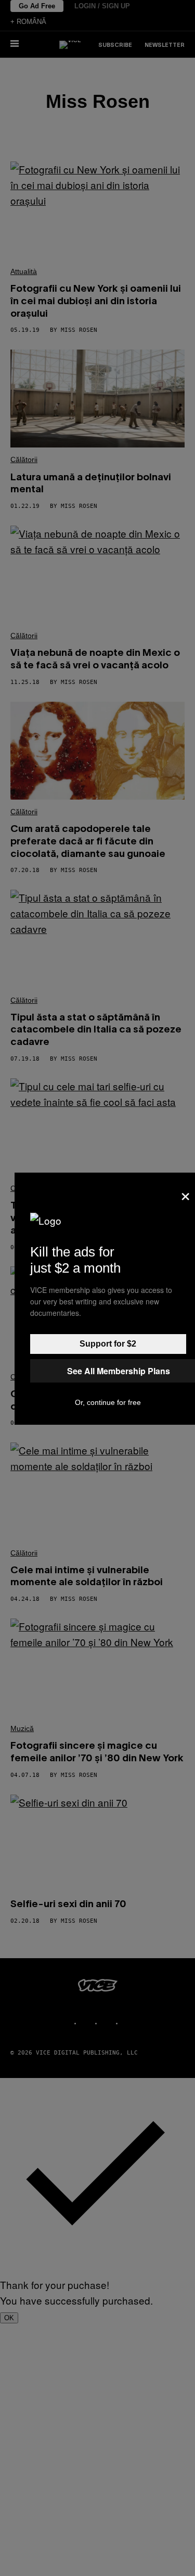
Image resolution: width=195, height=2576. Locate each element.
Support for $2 (108, 1344)
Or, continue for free (108, 1402)
